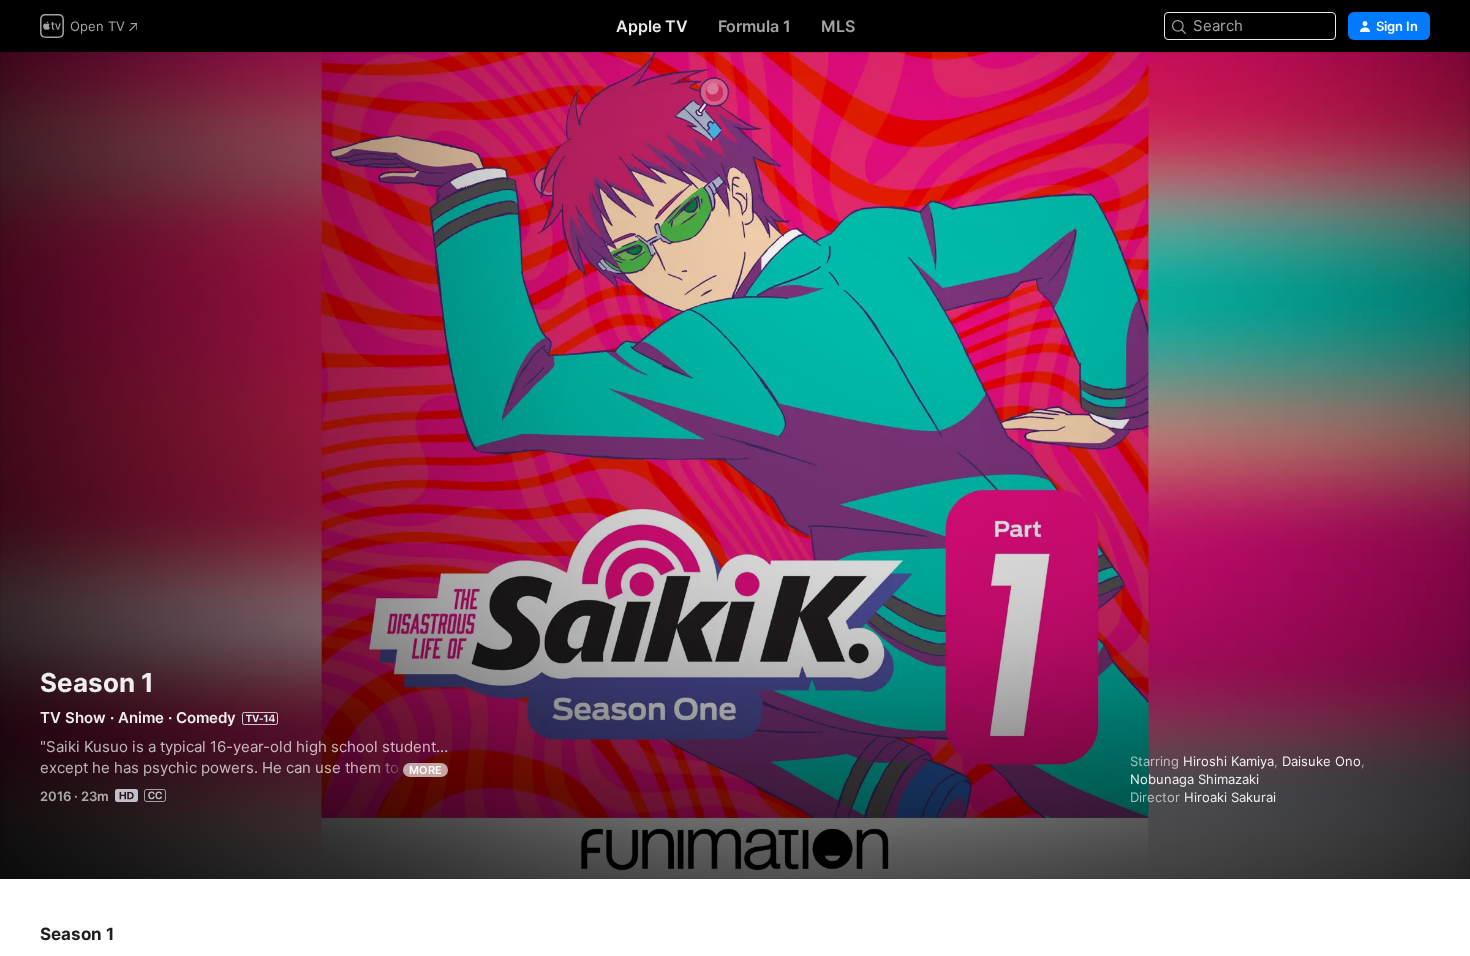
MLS (838, 26)
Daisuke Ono (1321, 761)
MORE (425, 770)
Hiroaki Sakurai (1230, 797)
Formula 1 (754, 26)
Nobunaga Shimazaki (1194, 779)
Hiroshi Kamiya (1228, 761)
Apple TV (652, 26)
